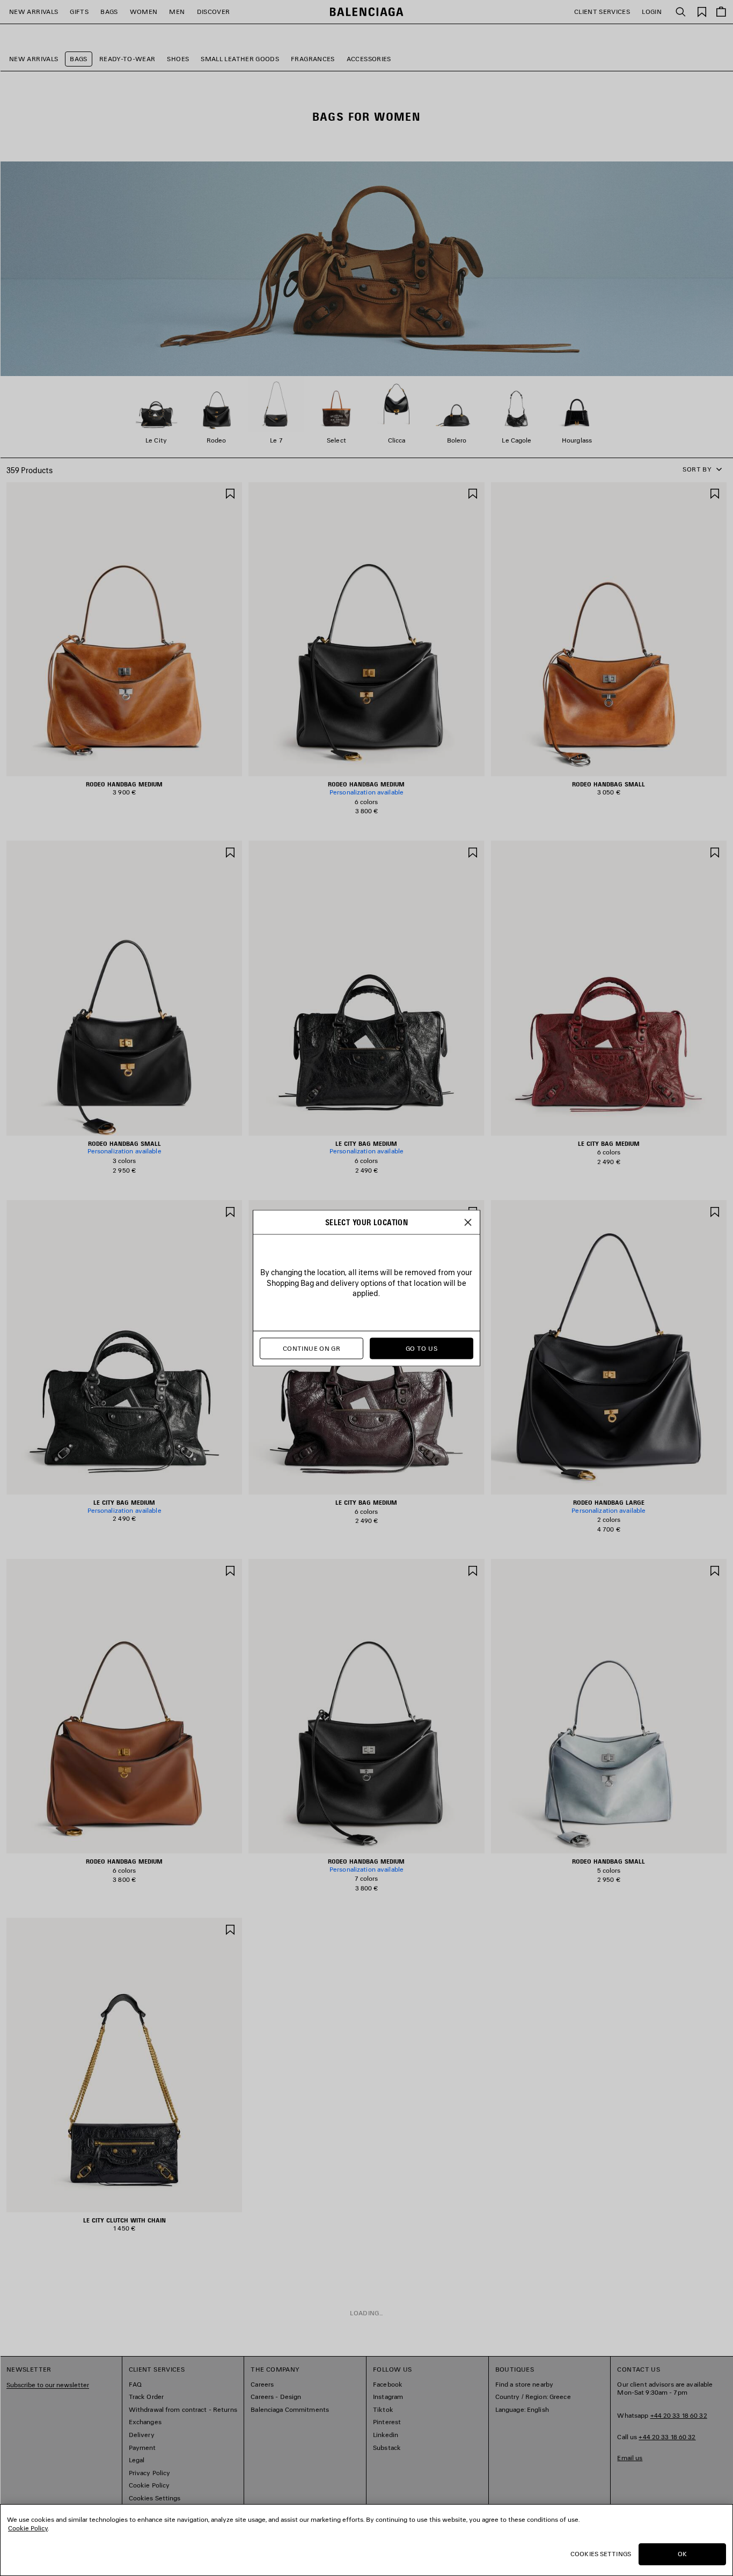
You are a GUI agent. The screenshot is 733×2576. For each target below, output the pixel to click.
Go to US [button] (422, 1348)
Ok (682, 2554)
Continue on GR (311, 1348)
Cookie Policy (28, 2528)
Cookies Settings (601, 2554)
